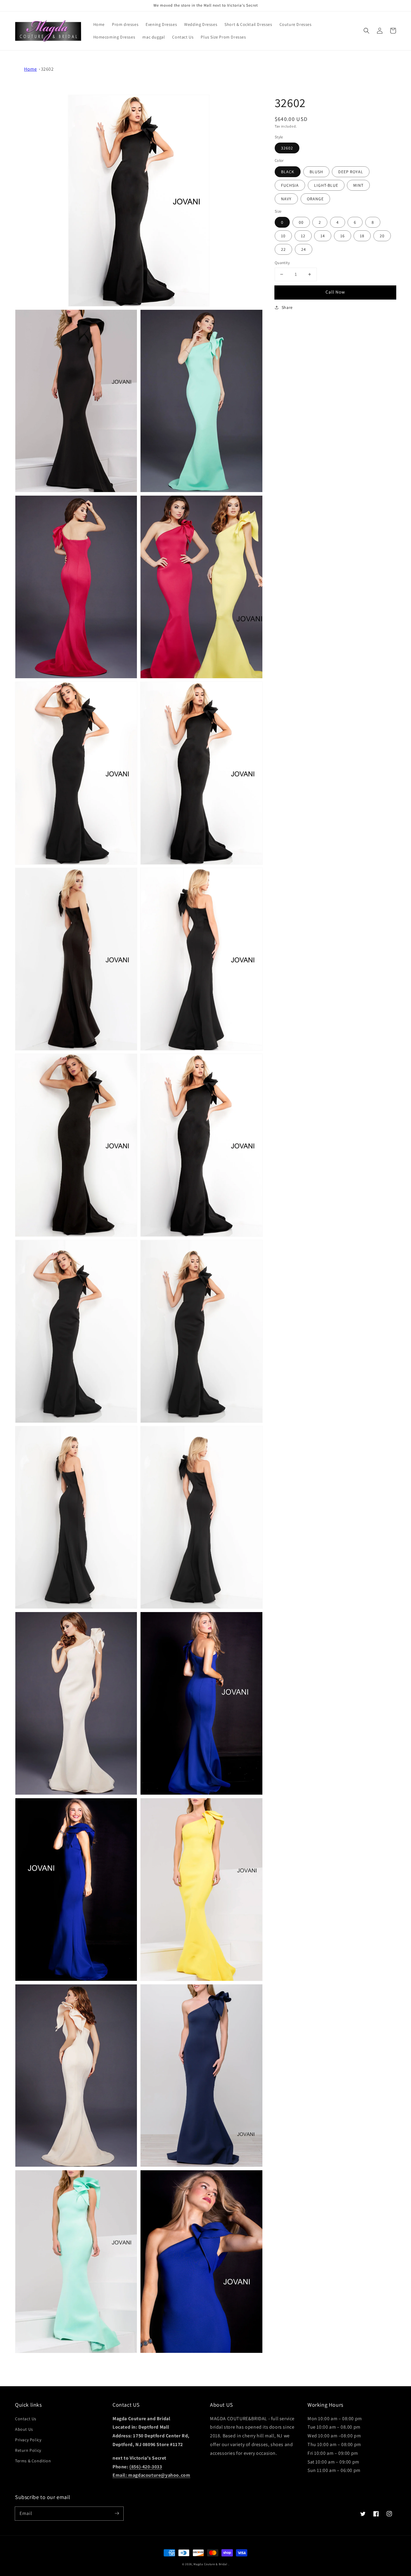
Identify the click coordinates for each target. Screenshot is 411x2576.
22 (283, 249)
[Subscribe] (117, 2513)
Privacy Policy (28, 2440)
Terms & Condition (33, 2461)
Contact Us (26, 2419)
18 (362, 236)
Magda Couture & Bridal (211, 2564)
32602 (47, 69)
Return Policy (28, 2450)
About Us (24, 2429)
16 (343, 236)
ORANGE (315, 199)
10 (283, 236)
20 (382, 236)
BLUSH (316, 171)
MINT (358, 185)
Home (30, 69)
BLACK (288, 171)
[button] (366, 31)
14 (323, 236)
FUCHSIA (290, 185)
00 (301, 222)
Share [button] (287, 307)
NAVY (286, 199)
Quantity (282, 263)
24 (304, 249)
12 (303, 236)
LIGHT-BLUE (326, 185)
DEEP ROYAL (351, 171)
